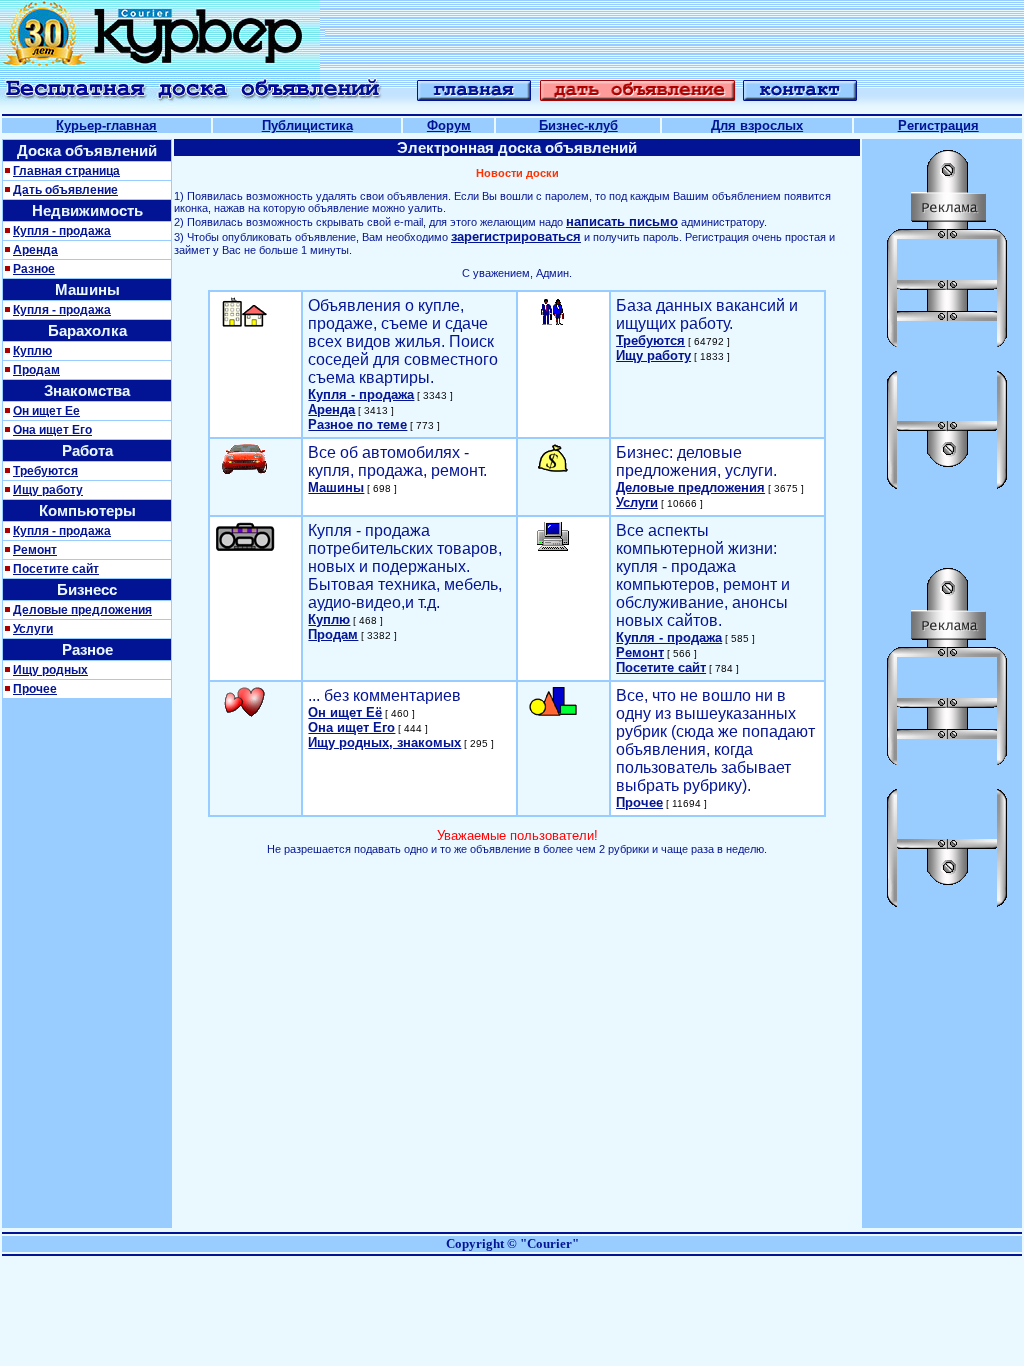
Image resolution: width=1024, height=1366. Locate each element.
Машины (336, 487)
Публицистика (307, 125)
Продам (36, 370)
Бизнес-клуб (578, 125)
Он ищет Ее (46, 411)
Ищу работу (48, 490)
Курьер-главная (106, 125)
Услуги (33, 629)
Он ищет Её (345, 712)
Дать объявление (65, 190)
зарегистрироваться (516, 236)
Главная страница (66, 171)
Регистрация (938, 125)
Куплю (32, 351)
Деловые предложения (82, 610)
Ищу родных (50, 670)
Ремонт (35, 550)
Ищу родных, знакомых (384, 742)
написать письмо (622, 221)
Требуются (45, 471)
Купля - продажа (62, 231)
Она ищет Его (52, 430)
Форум (449, 125)
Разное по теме (357, 424)
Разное (34, 269)
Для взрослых (757, 125)
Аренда (35, 250)
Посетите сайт (56, 569)
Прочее (35, 689)
